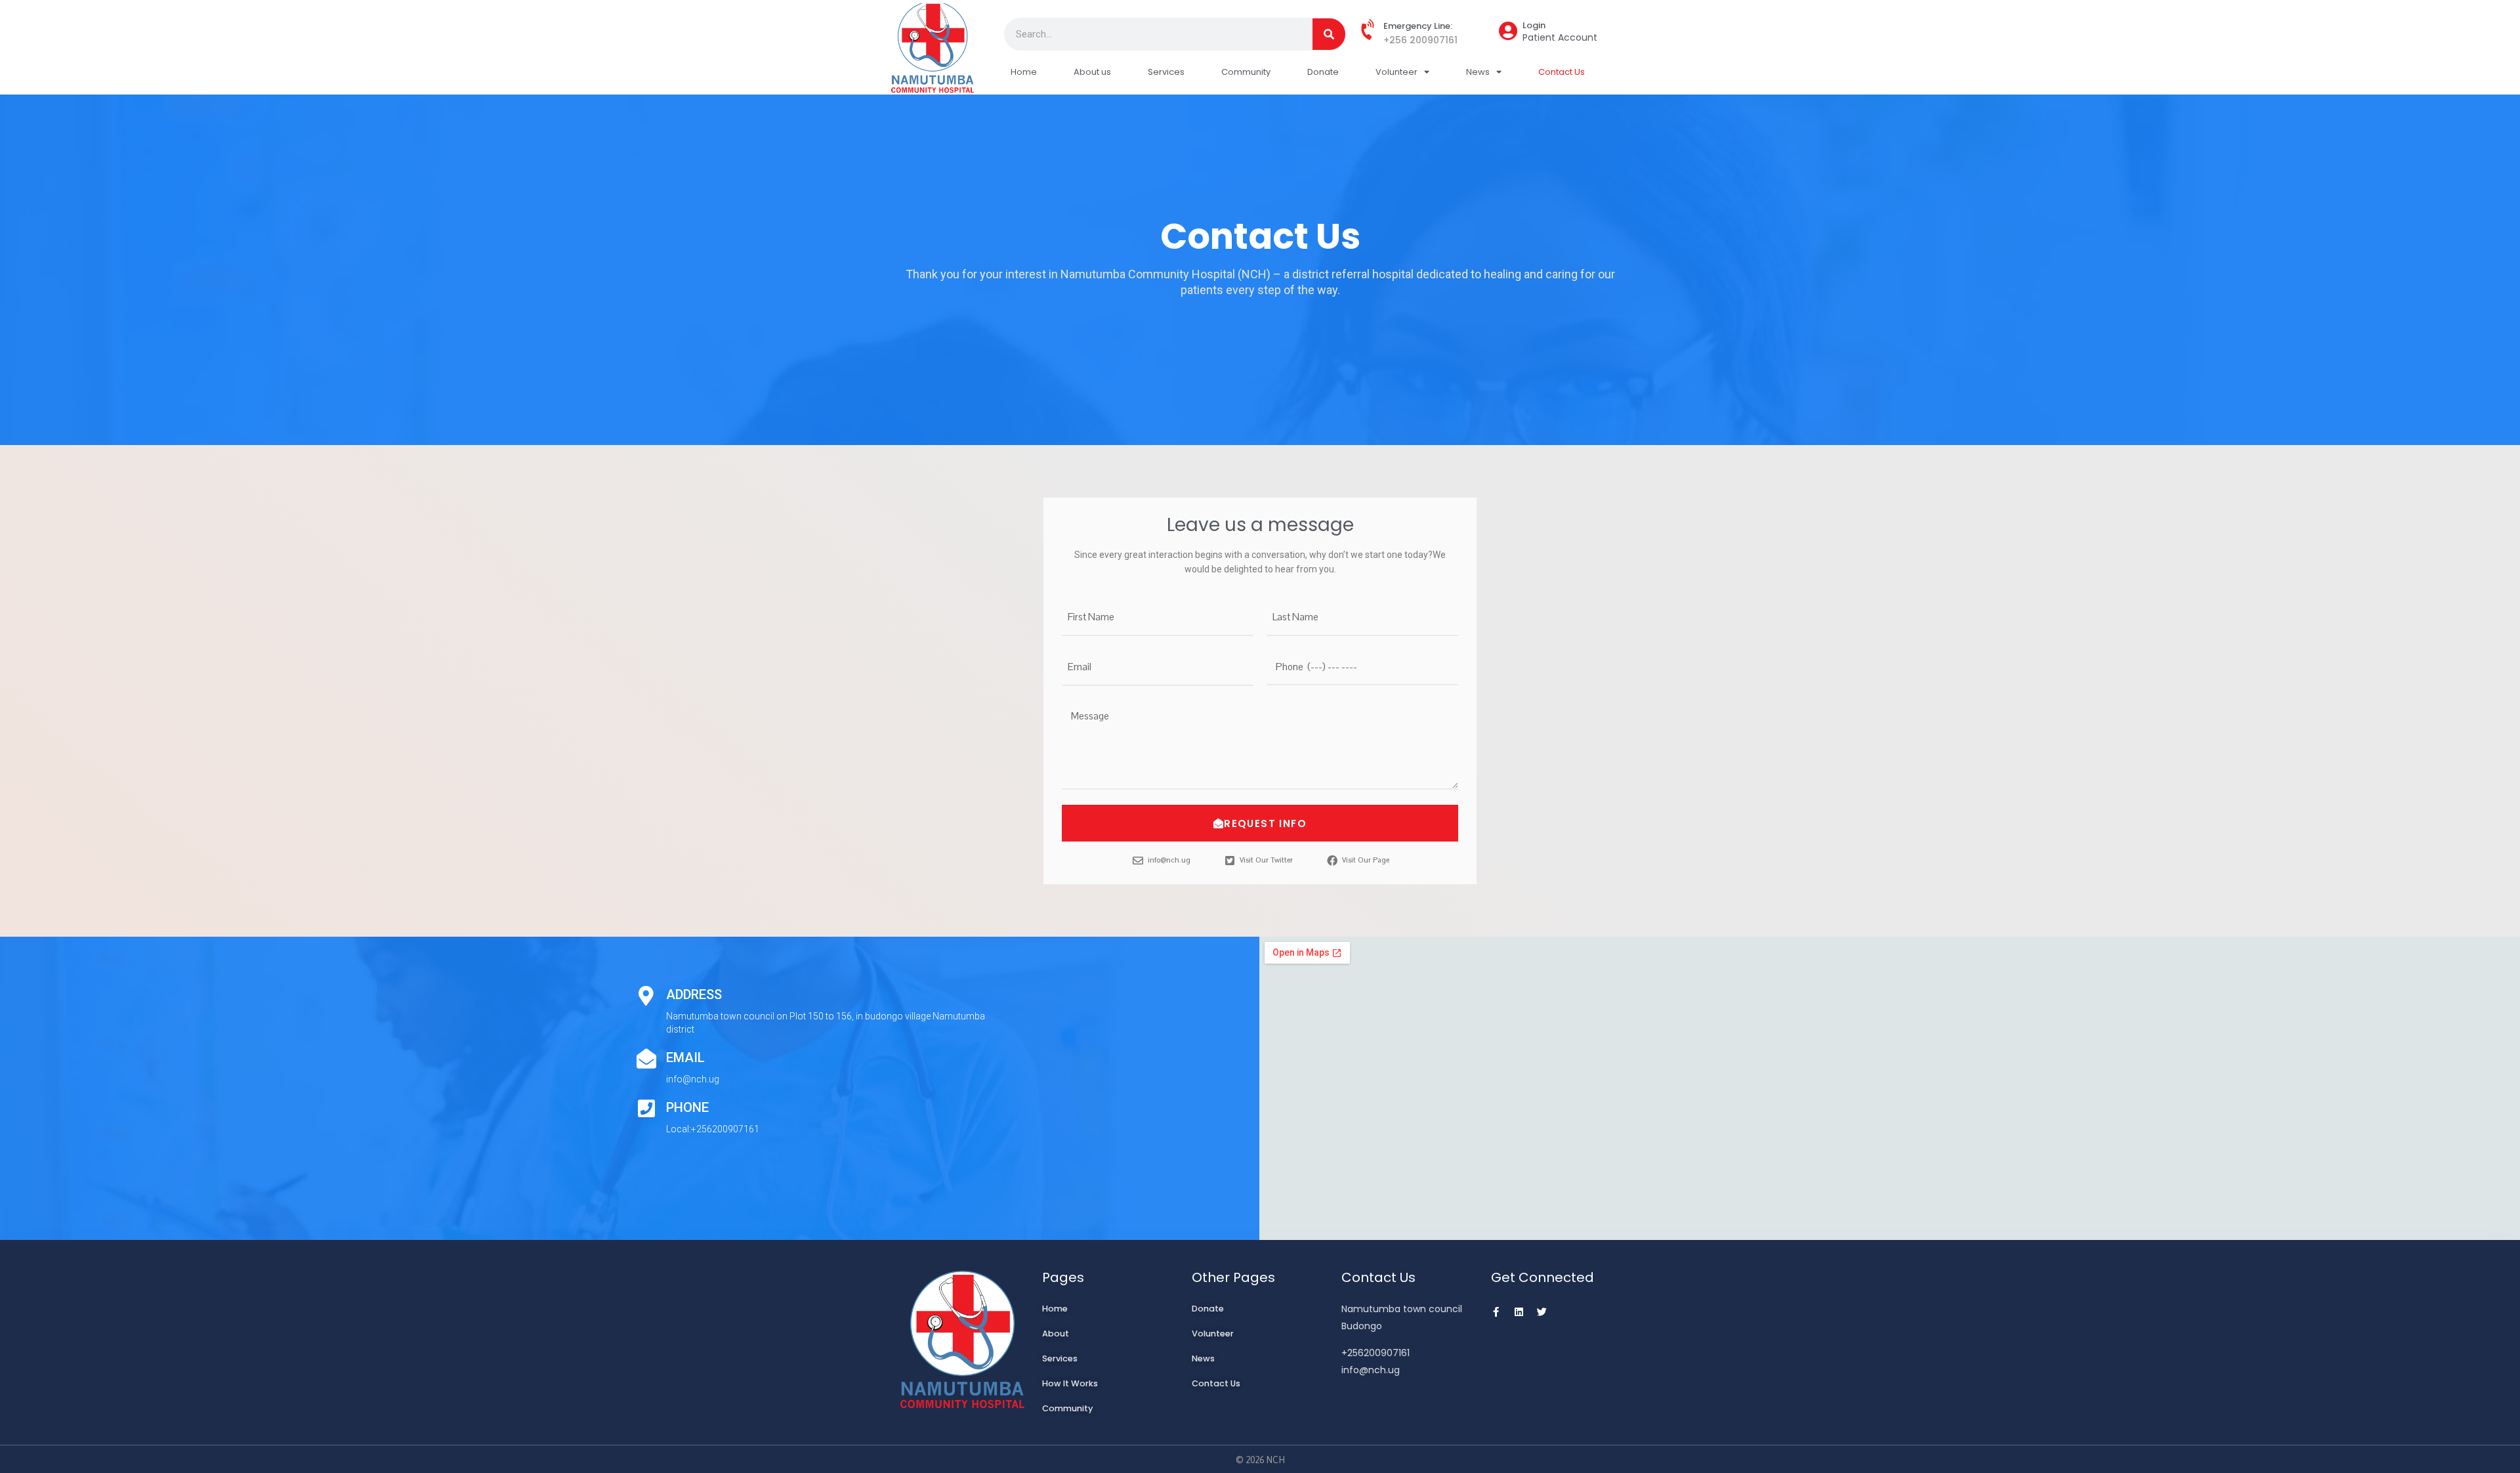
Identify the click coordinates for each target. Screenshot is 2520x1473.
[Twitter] (1542, 1312)
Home (1024, 72)
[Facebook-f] (1496, 1312)
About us (1092, 72)
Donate (1323, 72)
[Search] (1329, 34)
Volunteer (1396, 72)
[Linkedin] (1519, 1312)
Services (1166, 72)
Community (1246, 72)
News (1478, 72)
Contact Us (1562, 72)
